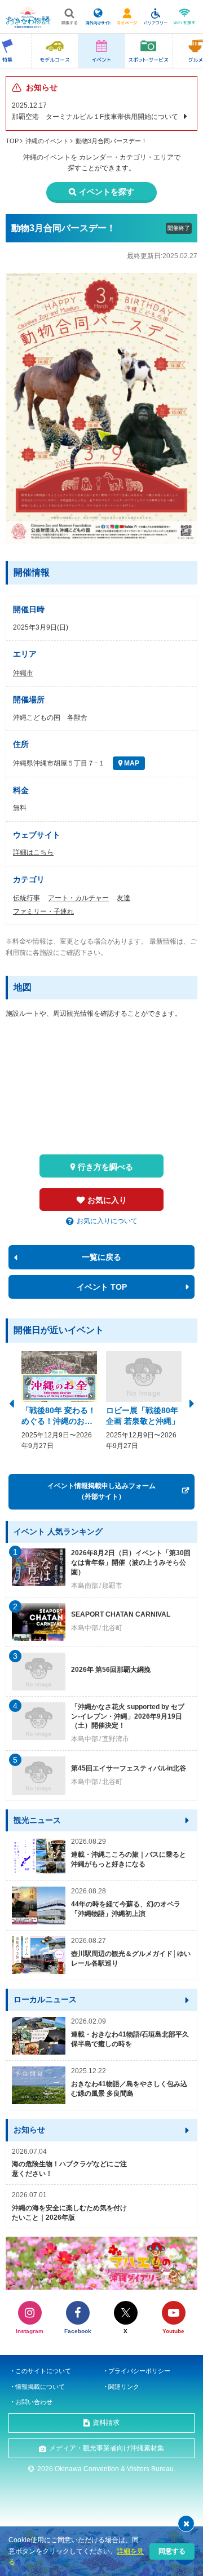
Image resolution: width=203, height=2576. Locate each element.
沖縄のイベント (47, 141)
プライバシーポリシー (139, 2371)
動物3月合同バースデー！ (111, 141)
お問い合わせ (34, 2402)
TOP (12, 141)
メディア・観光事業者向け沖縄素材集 (107, 2448)
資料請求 (106, 2423)
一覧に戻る (101, 1257)
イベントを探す (107, 192)
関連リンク (124, 2387)
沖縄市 (23, 673)
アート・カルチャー (78, 898)
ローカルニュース (45, 1999)
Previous (11, 1402)
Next (192, 1402)
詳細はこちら (33, 852)
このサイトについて (43, 2371)
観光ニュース (37, 1820)
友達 (123, 898)
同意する (172, 2551)
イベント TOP (102, 1287)
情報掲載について (40, 2387)
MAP (131, 763)
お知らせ (29, 2130)
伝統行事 (27, 898)
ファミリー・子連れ (43, 911)
